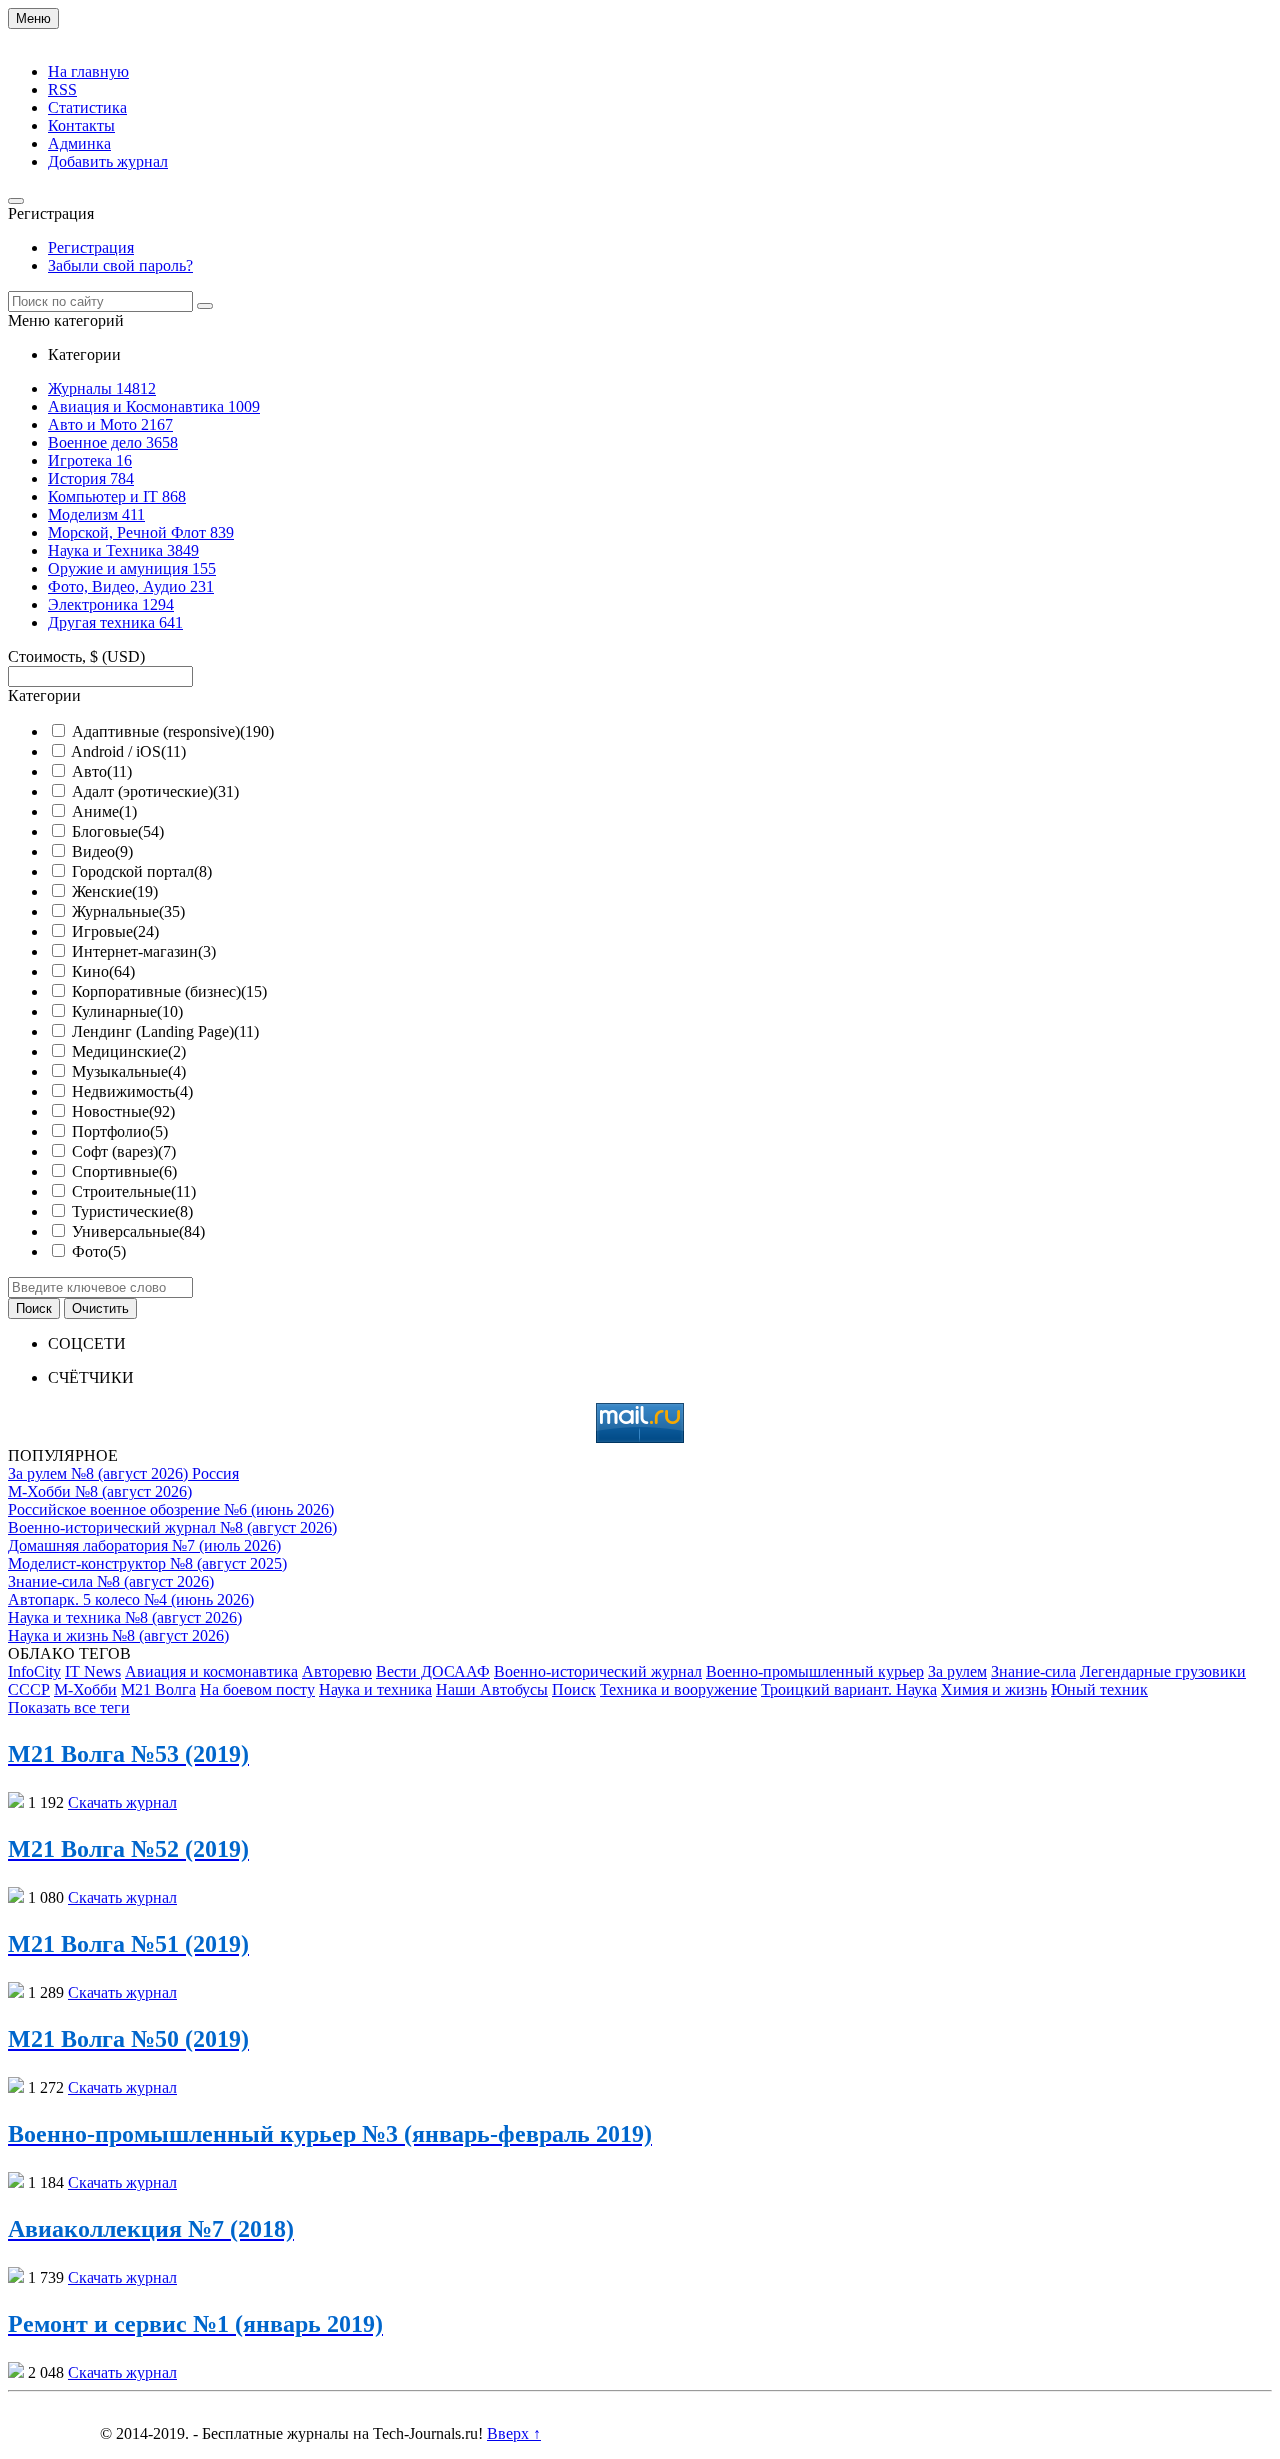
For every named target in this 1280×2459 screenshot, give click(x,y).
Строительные (134, 1191)
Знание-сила (1033, 1671)
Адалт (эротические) (155, 791)
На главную (88, 71)
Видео (102, 851)
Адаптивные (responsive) (173, 731)
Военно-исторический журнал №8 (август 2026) (172, 1527)
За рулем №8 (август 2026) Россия (123, 1473)
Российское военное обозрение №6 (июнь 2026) (171, 1509)
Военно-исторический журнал (598, 1671)
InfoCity (34, 1671)
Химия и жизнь (994, 1689)
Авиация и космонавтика (211, 1671)
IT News (93, 1671)
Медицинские (129, 1051)
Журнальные (128, 911)
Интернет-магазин (144, 951)
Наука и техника (375, 1689)
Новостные (123, 1111)
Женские (115, 891)
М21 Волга (158, 1689)
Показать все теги (69, 1707)
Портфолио (120, 1131)
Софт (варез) (124, 1151)
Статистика (87, 107)
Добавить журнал (108, 161)
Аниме (104, 811)
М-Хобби (85, 1689)
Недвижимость (132, 1091)
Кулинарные (127, 1011)
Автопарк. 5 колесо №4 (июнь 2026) (131, 1599)
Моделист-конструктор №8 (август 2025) (147, 1563)
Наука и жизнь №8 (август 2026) (118, 1635)
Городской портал (142, 871)
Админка (79, 143)
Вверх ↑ (514, 2433)
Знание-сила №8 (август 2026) (111, 1581)
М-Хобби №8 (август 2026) (100, 1491)
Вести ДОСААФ (433, 1671)
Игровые (115, 931)
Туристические (132, 1211)
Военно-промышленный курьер (815, 1671)
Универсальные (138, 1231)
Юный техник (1099, 1689)
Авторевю (337, 1671)
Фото (99, 1251)
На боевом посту (257, 1689)
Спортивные (124, 1171)
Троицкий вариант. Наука (849, 1689)
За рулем (957, 1671)
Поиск (574, 1689)
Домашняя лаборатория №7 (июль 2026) (144, 1545)
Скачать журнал (122, 1802)
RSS (62, 89)
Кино (103, 971)
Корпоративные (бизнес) (169, 991)
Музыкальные (129, 1071)
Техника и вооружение (678, 1689)
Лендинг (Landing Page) (165, 1031)
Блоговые (118, 831)
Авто (102, 771)
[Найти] (205, 306)
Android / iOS (128, 751)
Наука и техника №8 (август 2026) (125, 1617)
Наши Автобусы (492, 1689)
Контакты (81, 125)
